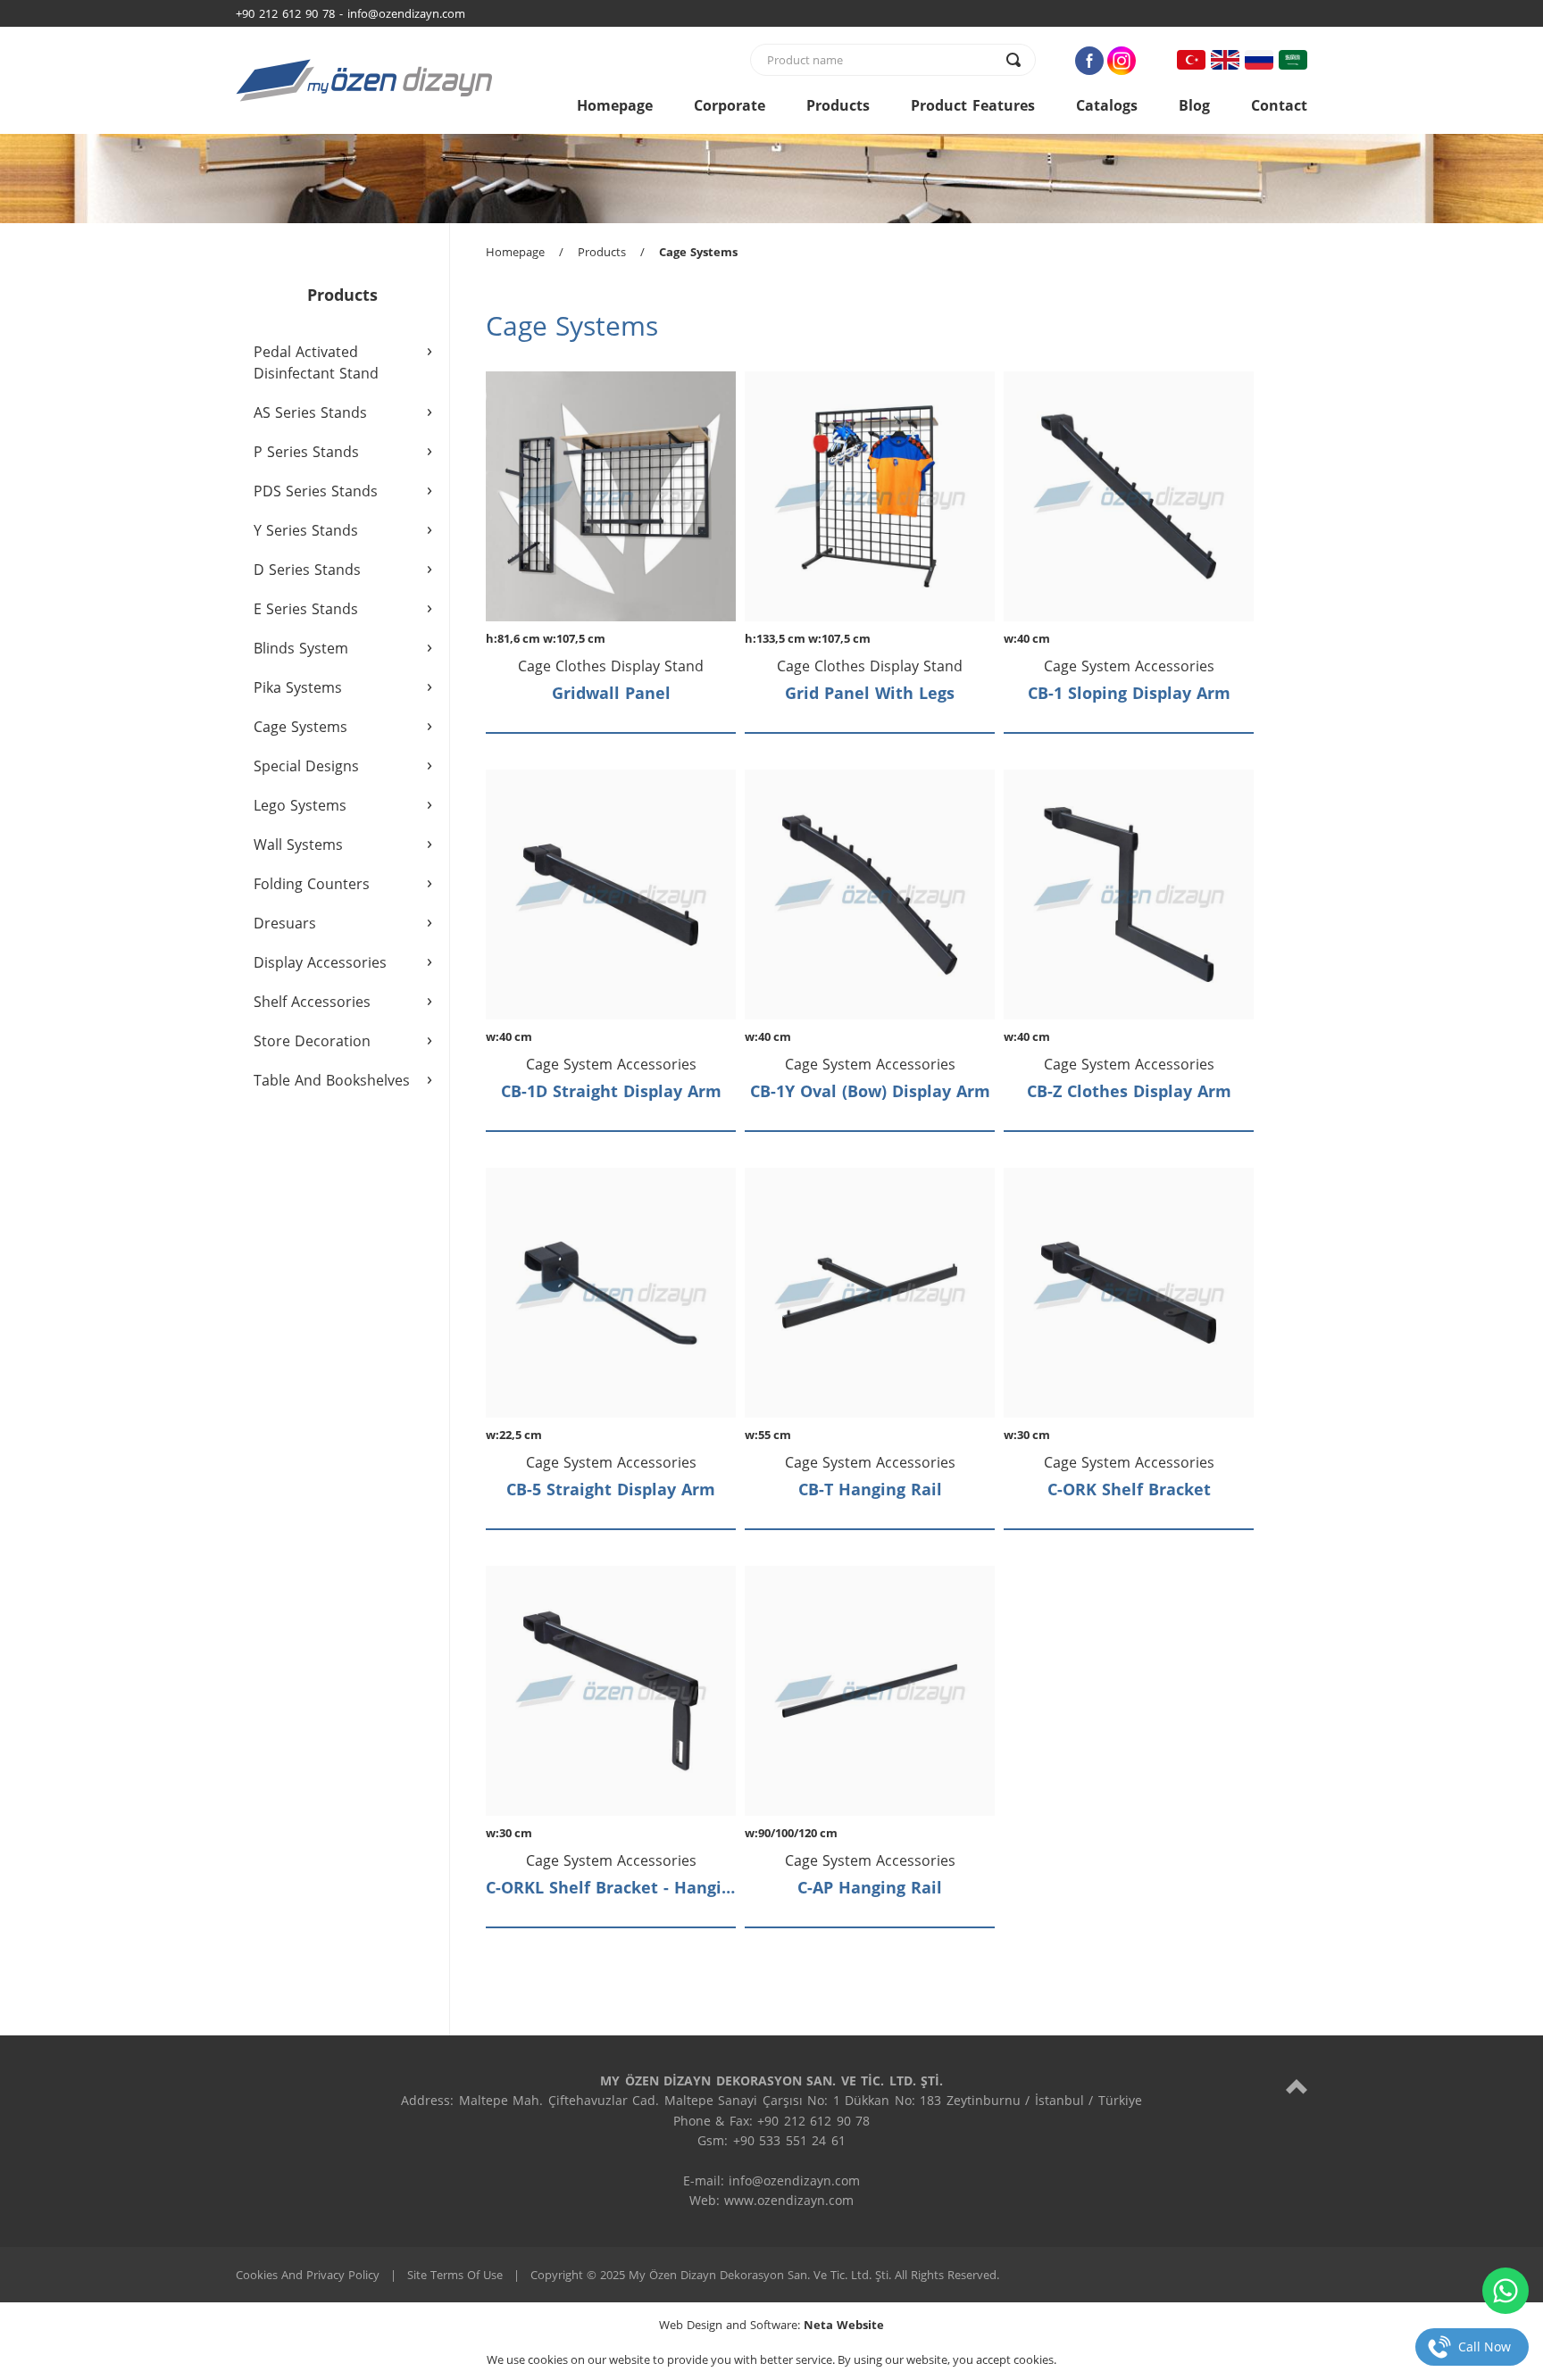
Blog (1194, 105)
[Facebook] (1089, 61)
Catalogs (1107, 105)
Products (838, 105)
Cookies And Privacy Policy (308, 2275)
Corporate (730, 105)
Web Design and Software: (771, 2325)
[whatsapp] (1505, 2291)
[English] (1225, 60)
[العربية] (1293, 60)
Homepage (615, 105)
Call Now (1485, 2347)
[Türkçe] (1191, 60)
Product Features (973, 105)
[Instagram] (1122, 61)
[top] (1297, 2086)
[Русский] (1259, 60)
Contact (1279, 105)
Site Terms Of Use (455, 2275)
